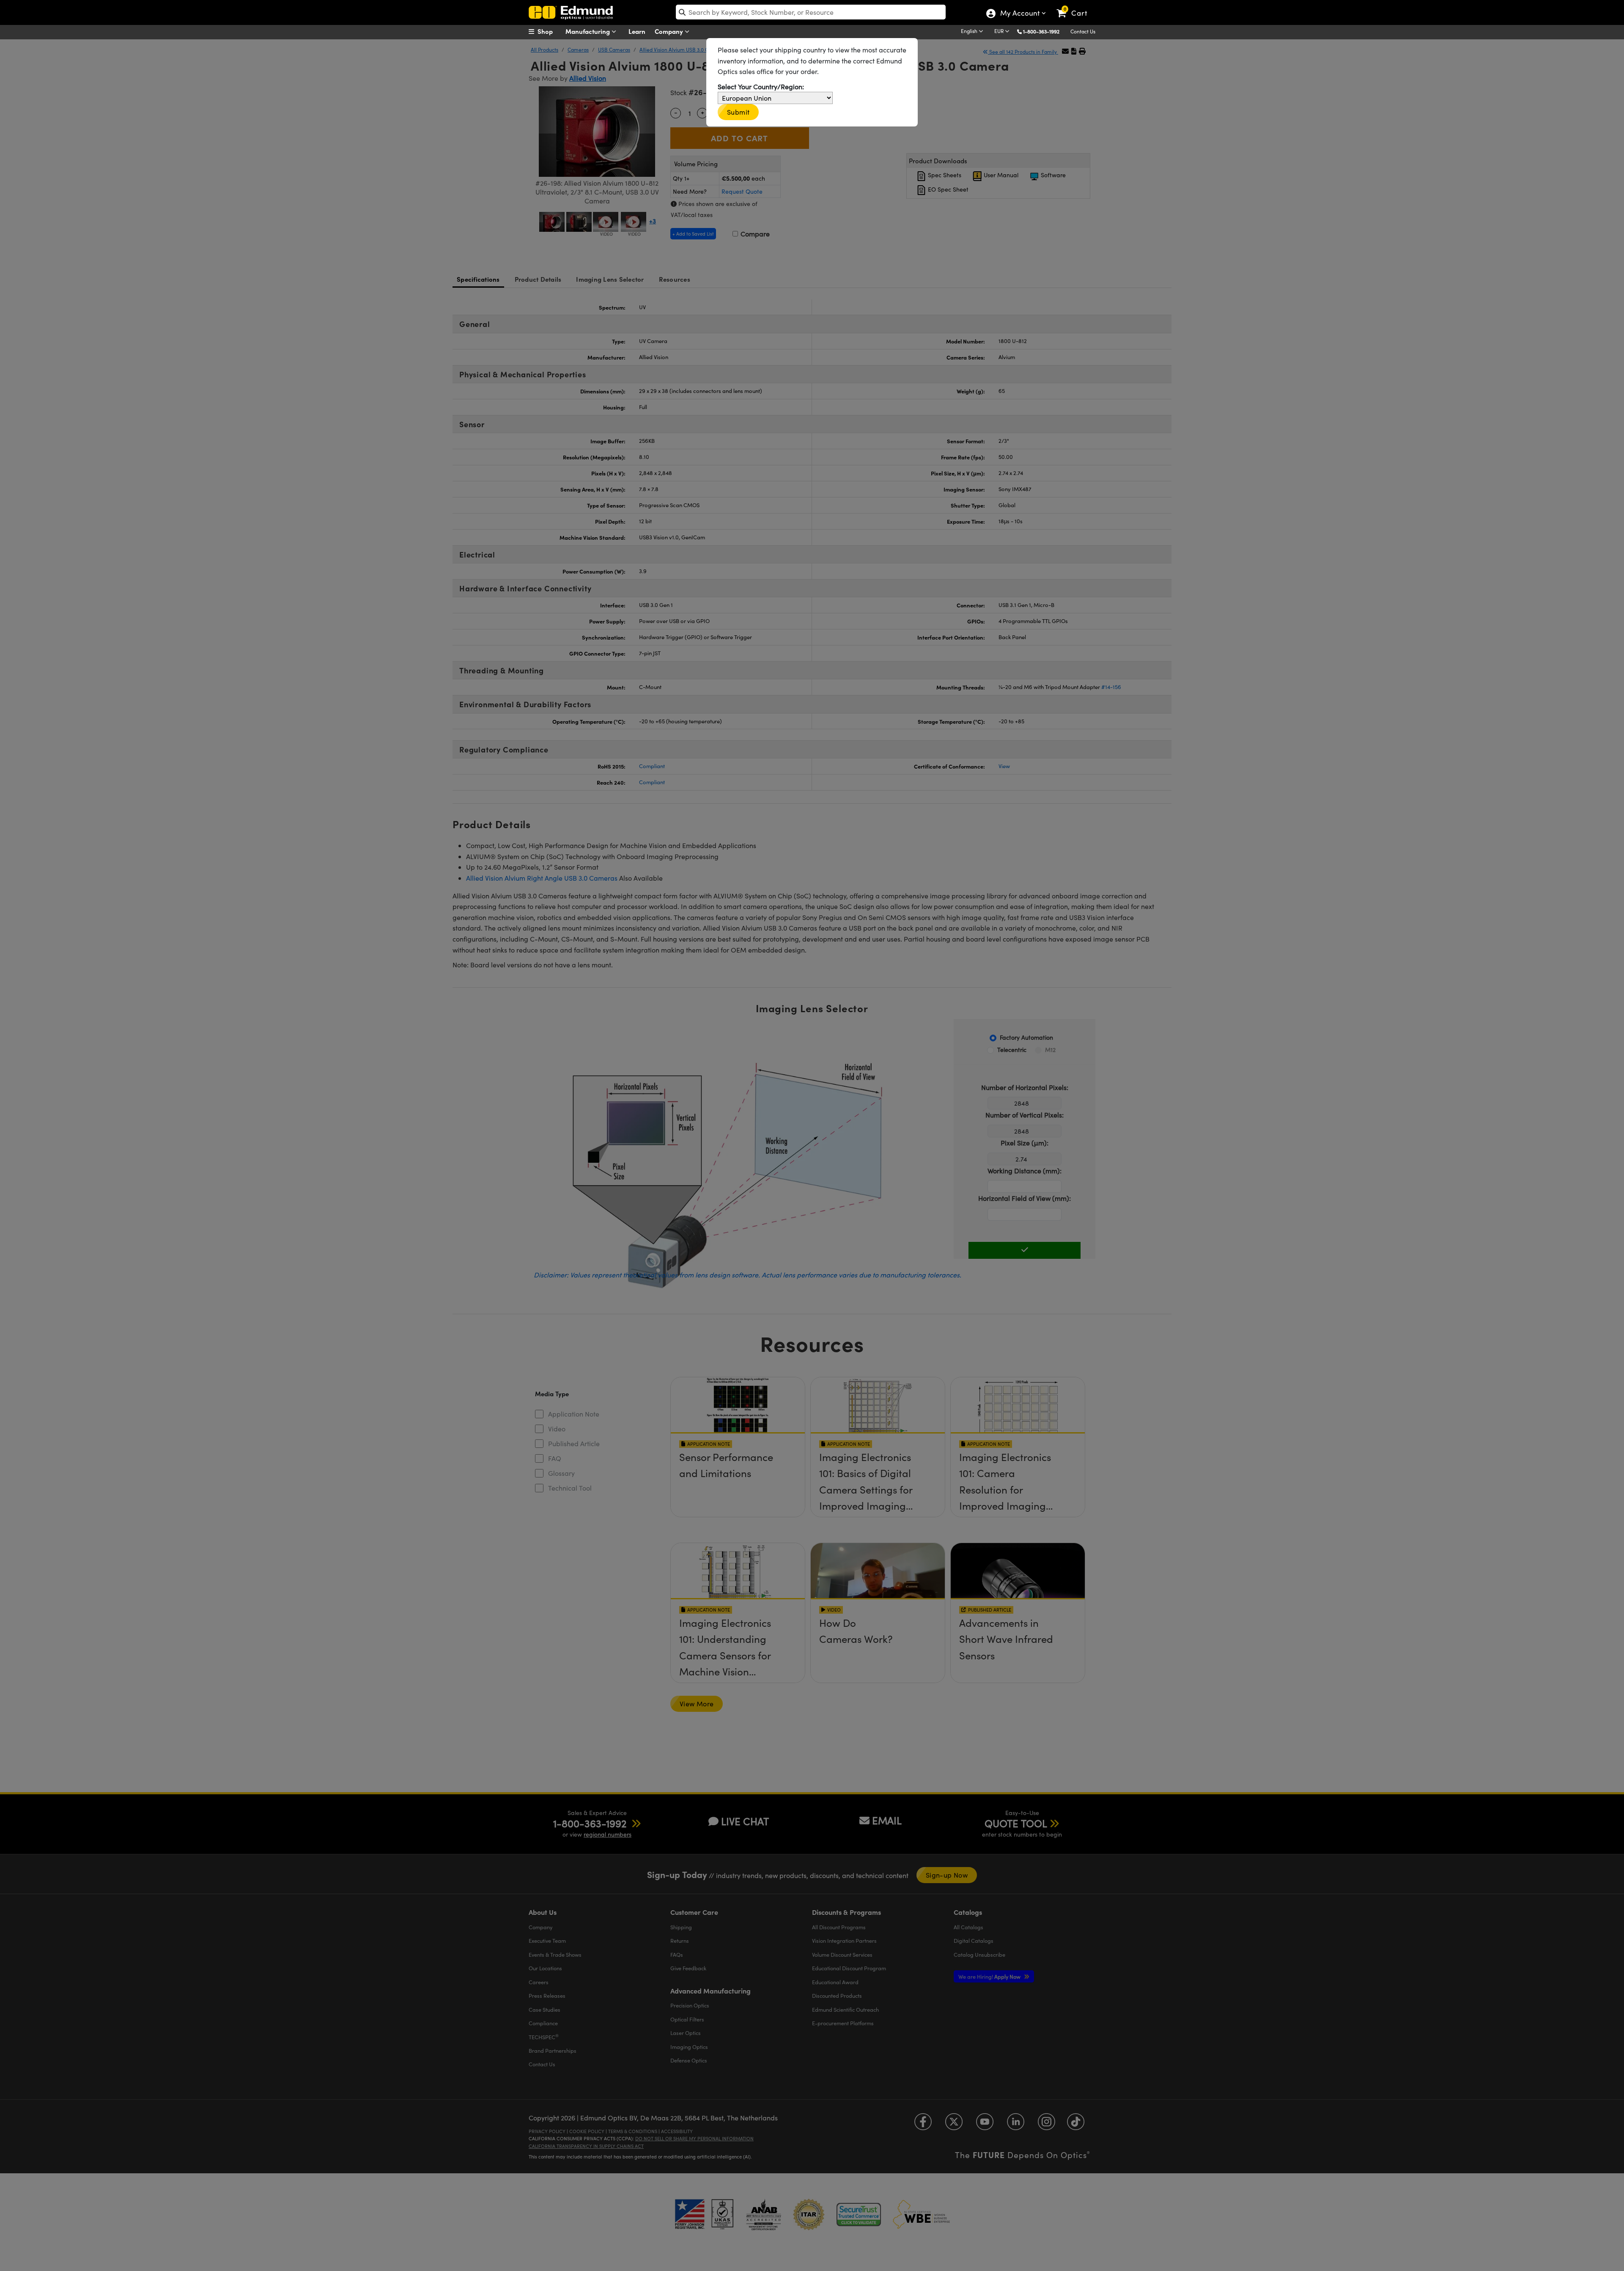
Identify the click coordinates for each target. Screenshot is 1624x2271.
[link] (1076, 6)
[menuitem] (550, 31)
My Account (1019, 14)
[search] (811, 12)
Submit (738, 112)
